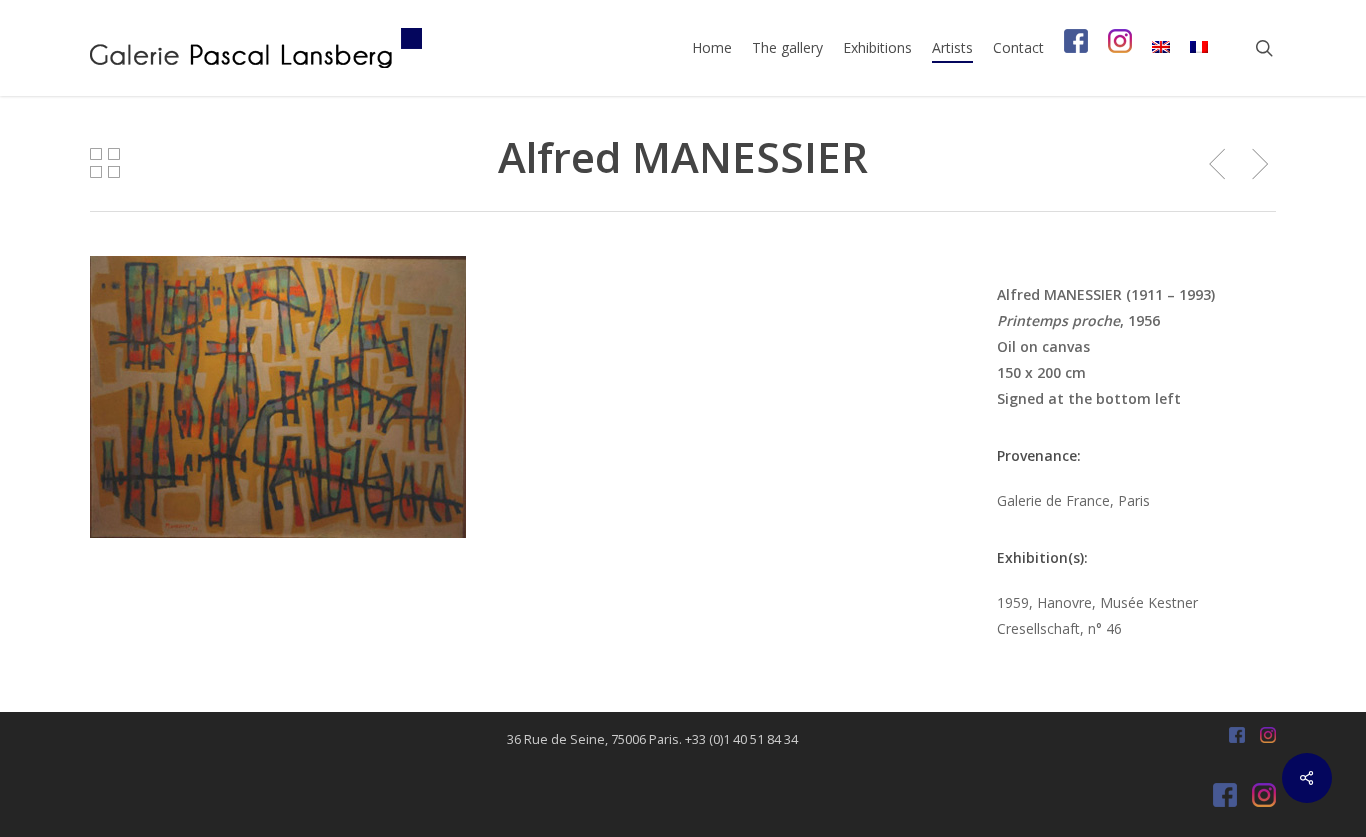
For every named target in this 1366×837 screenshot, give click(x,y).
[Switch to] (1161, 48)
